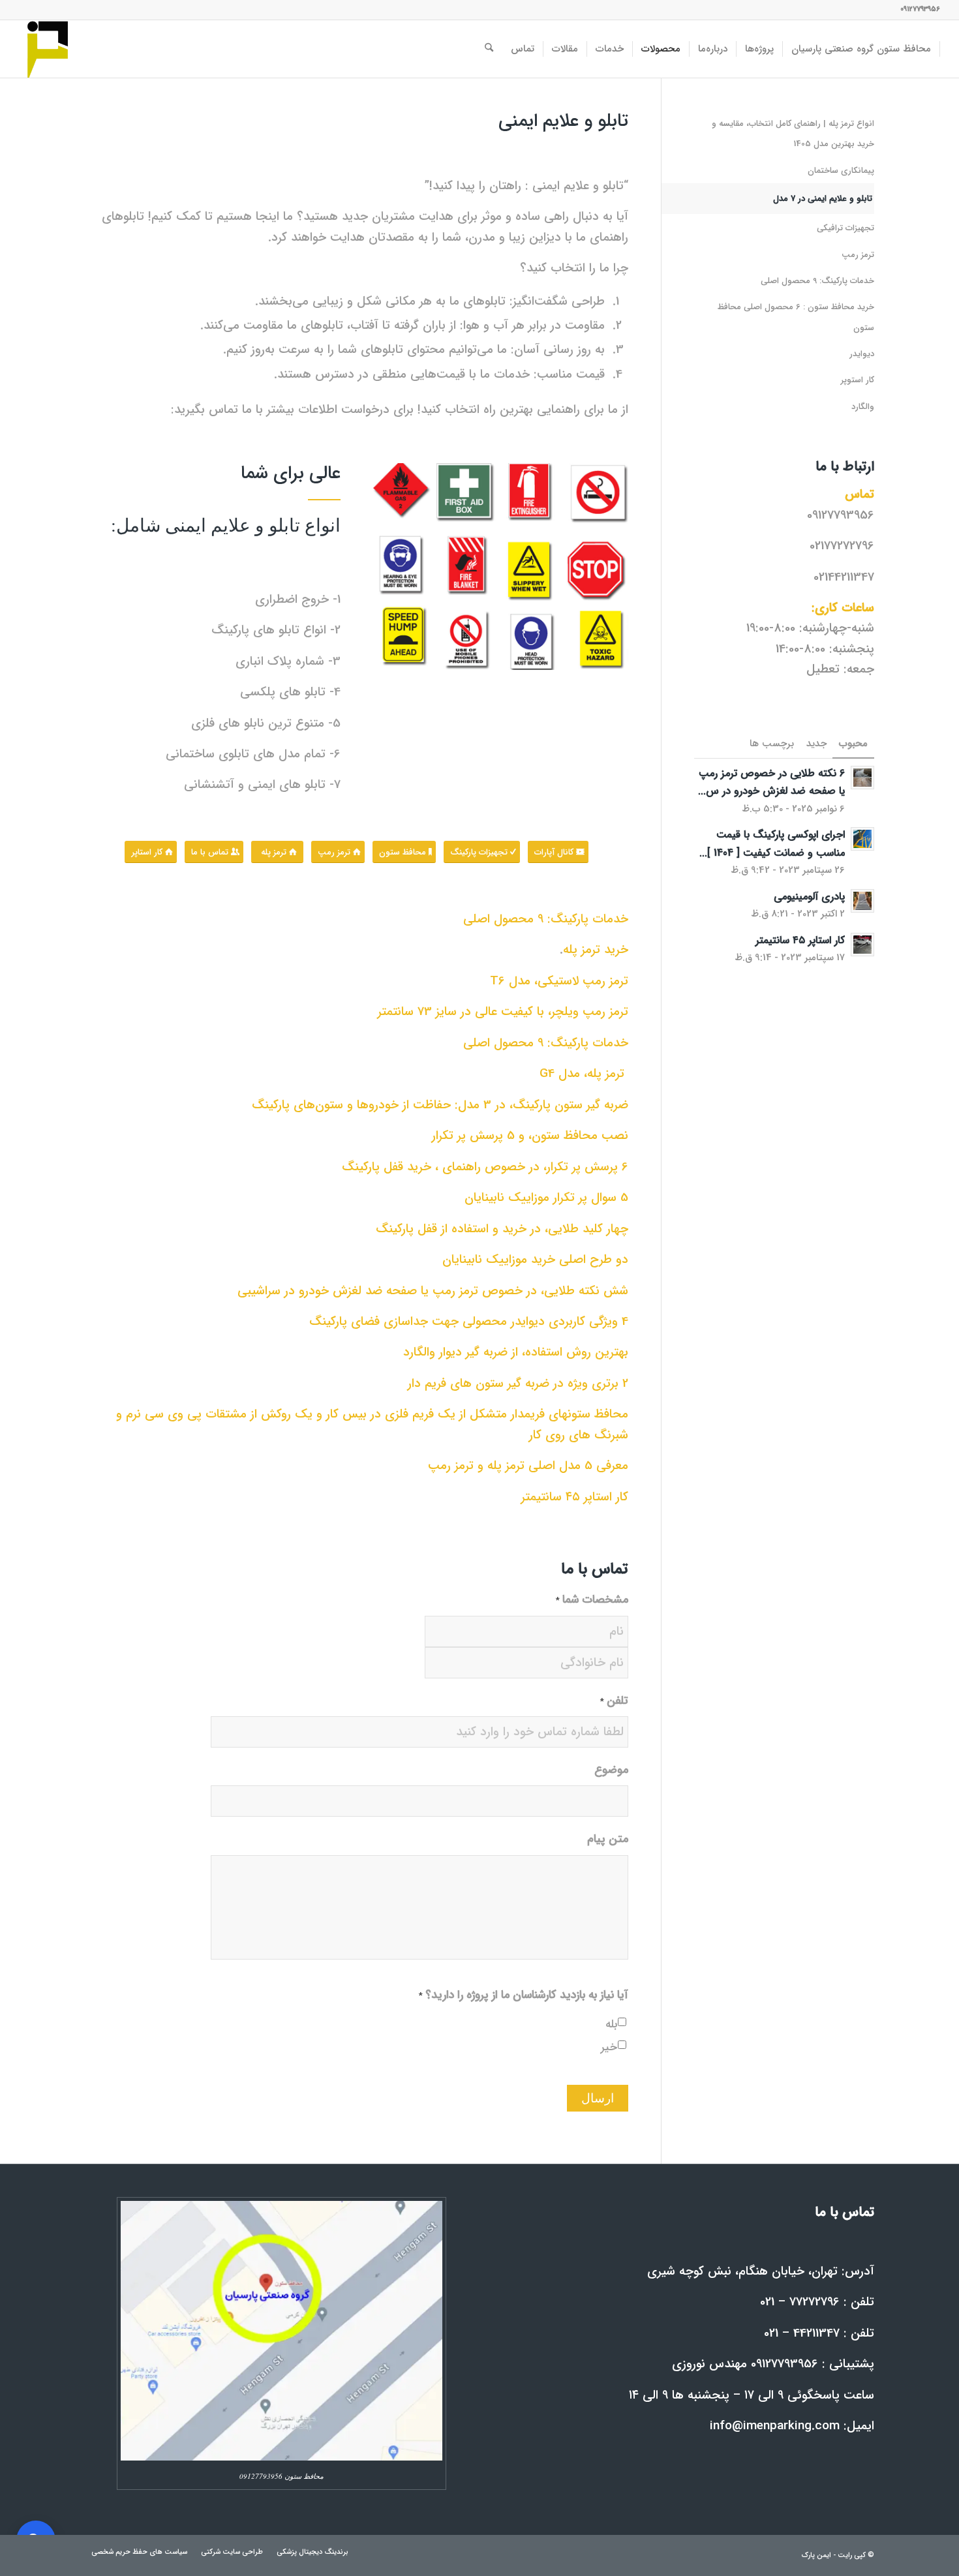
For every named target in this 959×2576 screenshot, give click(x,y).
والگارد (863, 407)
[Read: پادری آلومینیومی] (862, 901)
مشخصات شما (592, 1600)
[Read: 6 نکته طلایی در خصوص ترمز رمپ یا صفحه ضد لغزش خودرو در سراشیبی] (862, 778)
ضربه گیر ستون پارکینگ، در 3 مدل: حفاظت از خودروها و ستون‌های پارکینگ (440, 1105)
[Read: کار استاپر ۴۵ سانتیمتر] (862, 945)
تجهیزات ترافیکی (845, 228)
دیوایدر (862, 354)
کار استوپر (858, 380)
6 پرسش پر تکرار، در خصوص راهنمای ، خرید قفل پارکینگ (485, 1167)
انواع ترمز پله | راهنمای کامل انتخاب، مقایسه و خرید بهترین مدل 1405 (793, 134)
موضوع (611, 1771)
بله (611, 2025)
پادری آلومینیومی (809, 897)
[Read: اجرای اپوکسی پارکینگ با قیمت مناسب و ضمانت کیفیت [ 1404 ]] (862, 839)
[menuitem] (861, 49)
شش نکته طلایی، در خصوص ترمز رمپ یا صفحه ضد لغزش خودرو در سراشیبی (433, 1291)
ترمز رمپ (858, 255)
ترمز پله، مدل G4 (584, 1074)
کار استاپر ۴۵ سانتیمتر (575, 1497)
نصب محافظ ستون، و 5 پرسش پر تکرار (530, 1136)
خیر (609, 2048)
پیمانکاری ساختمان (841, 171)
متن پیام (608, 1840)
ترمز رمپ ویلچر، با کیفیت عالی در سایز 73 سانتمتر (503, 1012)
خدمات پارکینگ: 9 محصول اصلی (546, 919)
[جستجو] (489, 49)
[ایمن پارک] (48, 49)
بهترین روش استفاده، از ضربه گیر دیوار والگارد (516, 1352)
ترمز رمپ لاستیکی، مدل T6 (559, 981)
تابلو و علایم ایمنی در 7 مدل (823, 199)
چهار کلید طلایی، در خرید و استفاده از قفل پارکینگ (502, 1229)
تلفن (614, 1702)
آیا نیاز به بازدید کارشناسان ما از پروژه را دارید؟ (524, 1996)
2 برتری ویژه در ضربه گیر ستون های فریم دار (518, 1384)
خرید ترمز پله (596, 950)
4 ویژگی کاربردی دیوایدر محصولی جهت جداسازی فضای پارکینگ (469, 1322)
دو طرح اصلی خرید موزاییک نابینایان (535, 1260)
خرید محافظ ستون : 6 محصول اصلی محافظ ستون (796, 317)
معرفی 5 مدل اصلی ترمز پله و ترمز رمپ (528, 1466)
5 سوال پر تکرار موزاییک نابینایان (546, 1198)
